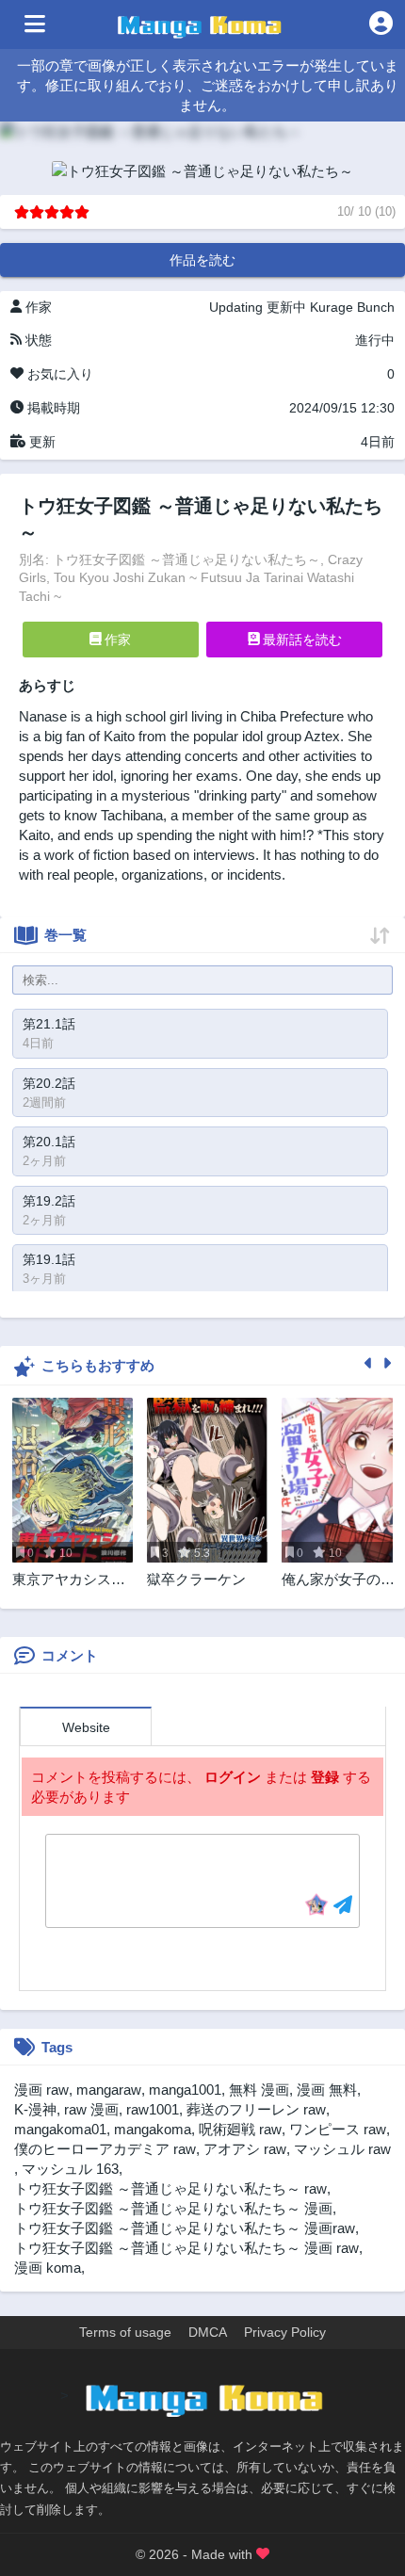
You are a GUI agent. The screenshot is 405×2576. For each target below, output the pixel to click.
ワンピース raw (338, 2129)
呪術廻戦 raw (240, 2129)
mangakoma (153, 2129)
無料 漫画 (259, 2090)
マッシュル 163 (70, 2169)
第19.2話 (49, 1201)
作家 (116, 640)
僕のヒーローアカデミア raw (105, 2149)
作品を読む (202, 260)
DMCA (208, 2332)
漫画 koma (48, 2268)
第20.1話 (49, 1142)
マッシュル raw (342, 2149)
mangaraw (109, 2090)
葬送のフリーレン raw (256, 2109)
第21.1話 (49, 1024)
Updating (236, 307)
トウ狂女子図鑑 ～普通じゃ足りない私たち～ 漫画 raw (186, 2248)
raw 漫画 (91, 2109)
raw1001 (153, 2109)
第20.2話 (49, 1083)
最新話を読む (300, 640)
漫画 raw (41, 2090)
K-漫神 (35, 2109)
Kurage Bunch (352, 307)
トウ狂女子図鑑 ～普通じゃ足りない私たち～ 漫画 (173, 2208)
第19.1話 (49, 1259)
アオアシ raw (245, 2149)
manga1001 (185, 2090)
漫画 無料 (327, 2090)
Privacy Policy (285, 2332)
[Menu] (35, 24)
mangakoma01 (60, 2129)
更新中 (286, 307)
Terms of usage (125, 2332)
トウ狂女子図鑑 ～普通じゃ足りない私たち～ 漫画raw (185, 2228)
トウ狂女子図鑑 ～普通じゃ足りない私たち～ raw (170, 2188)
